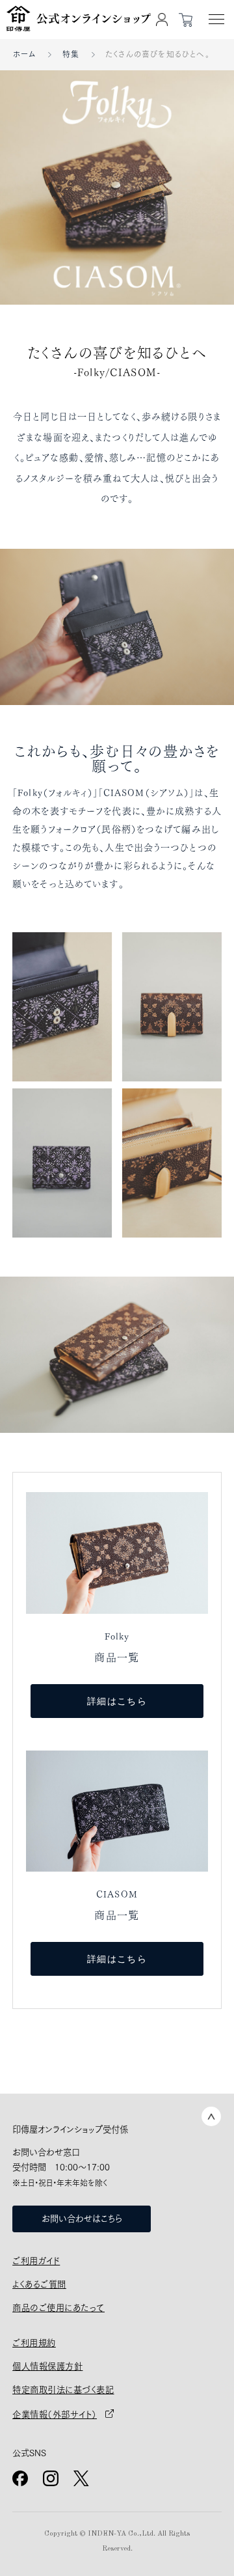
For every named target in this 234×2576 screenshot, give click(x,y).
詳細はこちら (117, 1701)
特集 (71, 54)
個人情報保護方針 (47, 2366)
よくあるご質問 (39, 2284)
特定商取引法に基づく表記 (63, 2390)
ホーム (25, 54)
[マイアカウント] (162, 20)
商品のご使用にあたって (58, 2308)
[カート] (185, 20)
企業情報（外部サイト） (55, 2415)
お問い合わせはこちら (82, 2219)
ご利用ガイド (36, 2261)
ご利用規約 (34, 2343)
